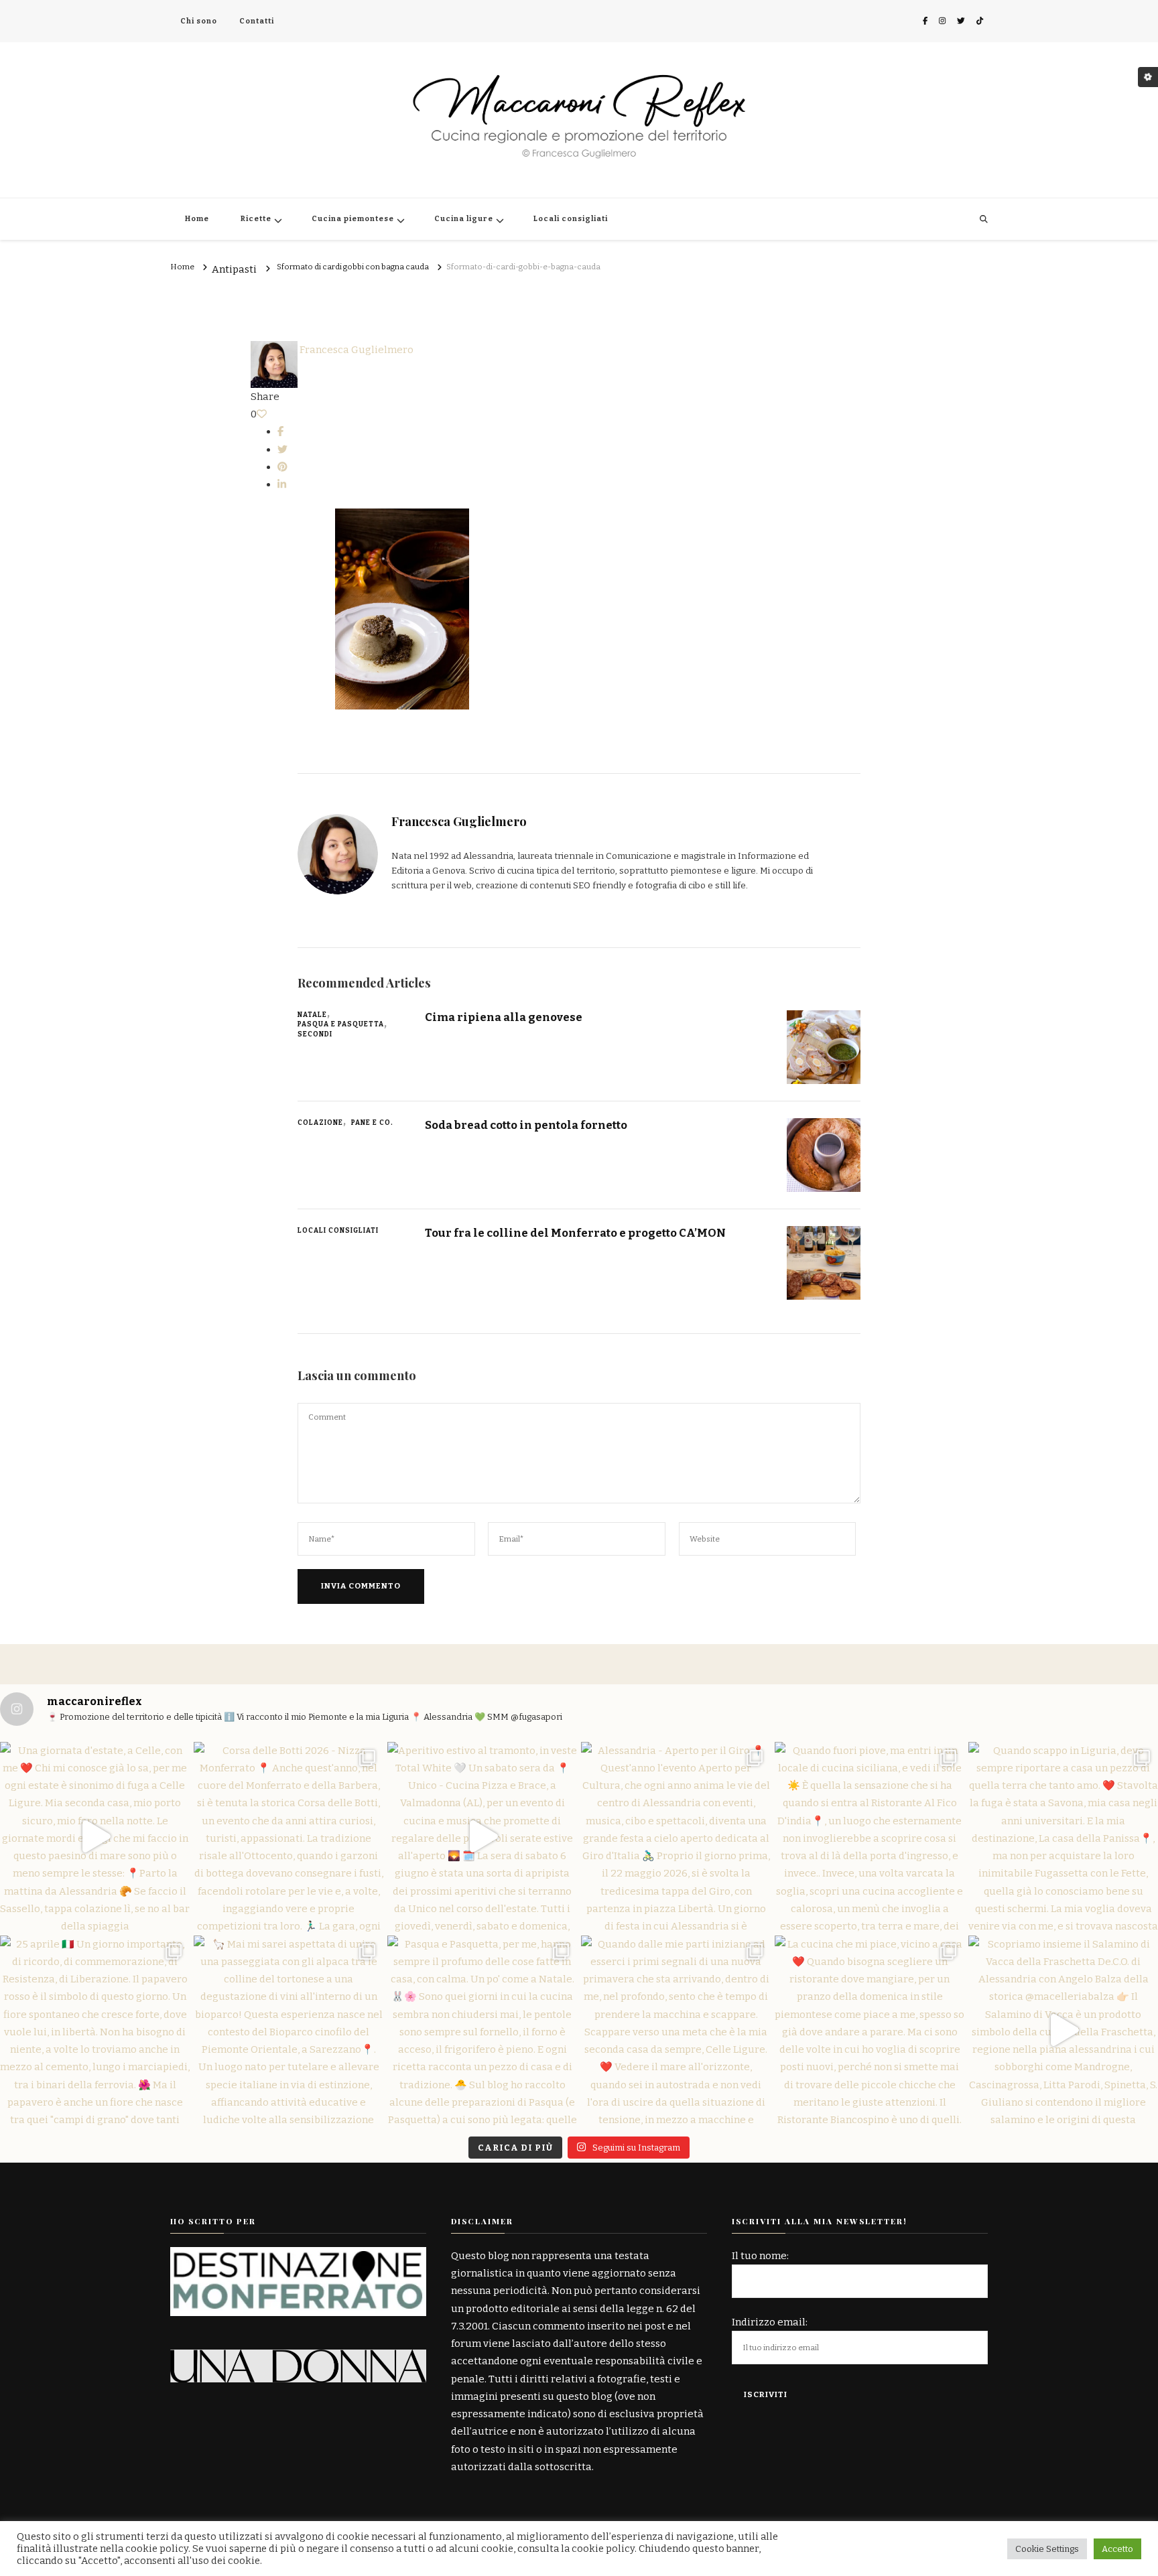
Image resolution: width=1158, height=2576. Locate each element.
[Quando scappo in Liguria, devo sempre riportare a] (1063, 1837)
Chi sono (199, 21)
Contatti (257, 21)
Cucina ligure (464, 219)
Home (197, 219)
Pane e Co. (372, 1123)
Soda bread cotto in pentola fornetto (526, 1125)
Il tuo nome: (760, 2256)
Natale (312, 1015)
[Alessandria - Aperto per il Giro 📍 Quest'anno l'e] (676, 1837)
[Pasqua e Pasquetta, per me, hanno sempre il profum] (482, 2030)
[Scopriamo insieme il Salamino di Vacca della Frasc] (1063, 2030)
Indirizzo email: (770, 2322)
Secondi (315, 1034)
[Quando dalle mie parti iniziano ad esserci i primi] (676, 2030)
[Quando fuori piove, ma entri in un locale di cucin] (870, 1837)
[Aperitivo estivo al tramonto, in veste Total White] (482, 1837)
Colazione (320, 1123)
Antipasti (234, 270)
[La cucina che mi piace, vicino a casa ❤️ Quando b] (870, 2030)
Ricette (256, 219)
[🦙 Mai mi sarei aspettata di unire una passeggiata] (288, 2030)
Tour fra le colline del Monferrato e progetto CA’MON (575, 1233)
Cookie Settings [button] (1047, 2549)
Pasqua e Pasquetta (341, 1024)
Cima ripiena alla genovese (504, 1017)
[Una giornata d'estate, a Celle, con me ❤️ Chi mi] (95, 1837)
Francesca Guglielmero (356, 350)
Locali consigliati (571, 219)
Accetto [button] (1117, 2549)
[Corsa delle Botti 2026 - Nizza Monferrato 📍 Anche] (288, 1837)
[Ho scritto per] (298, 2256)
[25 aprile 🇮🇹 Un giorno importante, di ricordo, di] (95, 2030)
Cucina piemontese (353, 219)
